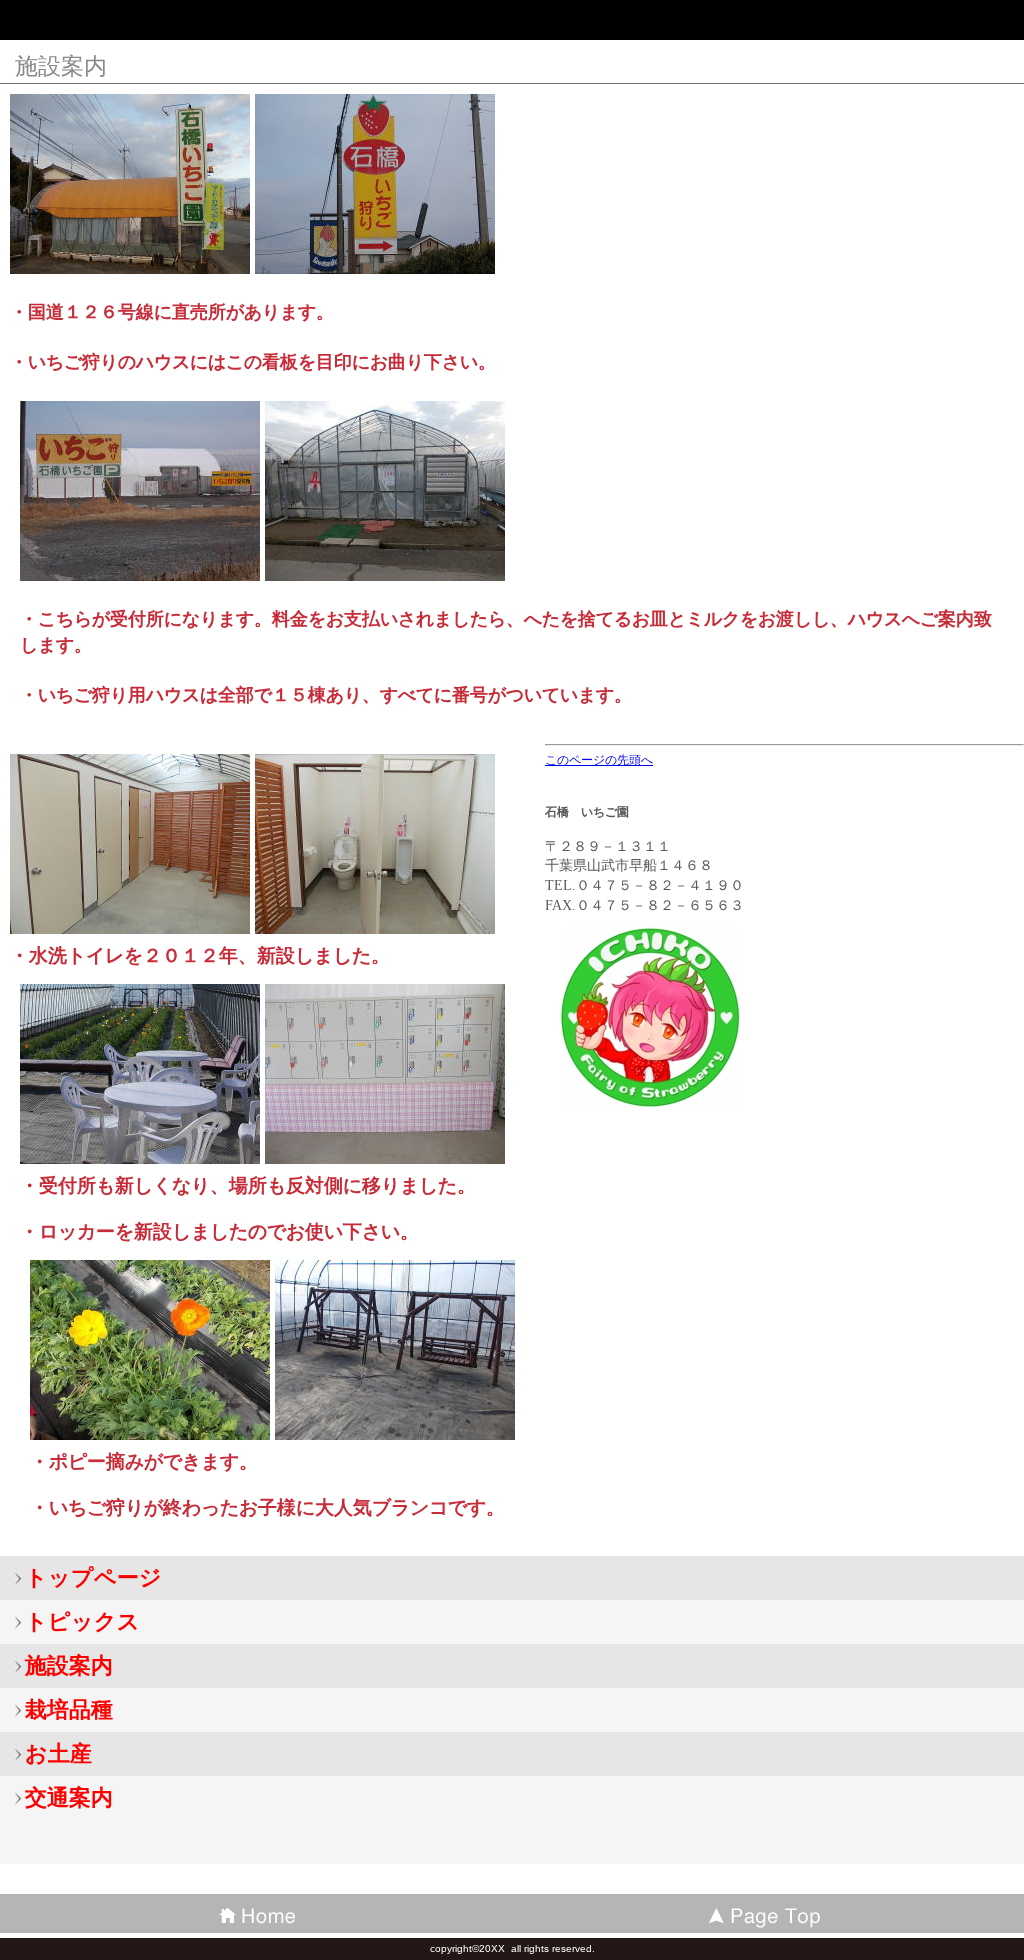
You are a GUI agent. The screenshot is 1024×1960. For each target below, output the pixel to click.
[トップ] (768, 1913)
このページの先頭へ (599, 760)
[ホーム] (256, 1913)
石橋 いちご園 (160, 24)
